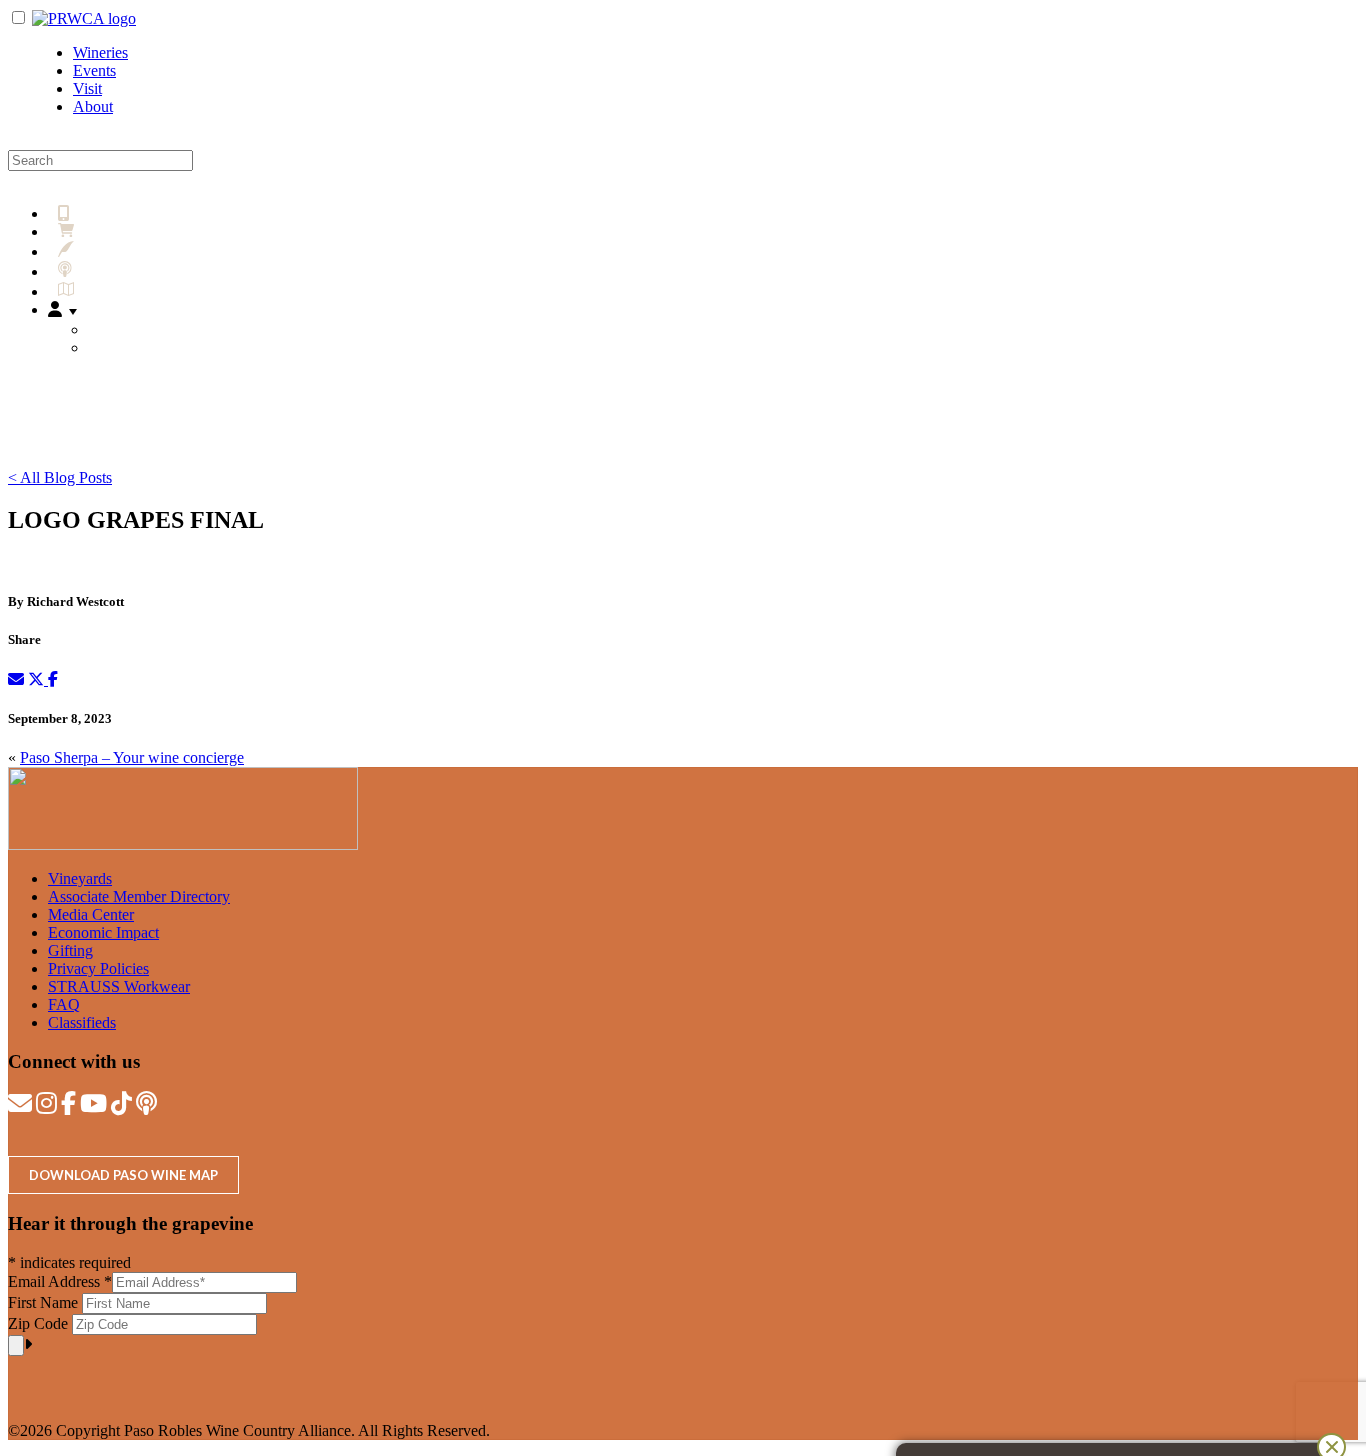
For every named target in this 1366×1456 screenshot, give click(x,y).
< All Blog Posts (60, 477)
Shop (97, 231)
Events (94, 70)
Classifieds (82, 1022)
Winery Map (120, 291)
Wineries (100, 52)
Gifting (70, 950)
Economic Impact (103, 932)
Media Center (91, 914)
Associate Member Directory (139, 896)
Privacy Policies (98, 968)
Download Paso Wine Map (123, 1175)
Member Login (145, 347)
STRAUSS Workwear (119, 986)
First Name (45, 1302)
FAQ (64, 1004)
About (93, 106)
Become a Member (158, 329)
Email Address (60, 1281)
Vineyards (80, 878)
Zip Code (40, 1323)
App (85, 213)
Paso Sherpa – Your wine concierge (132, 757)
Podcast (103, 271)
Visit (87, 88)
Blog (96, 251)
